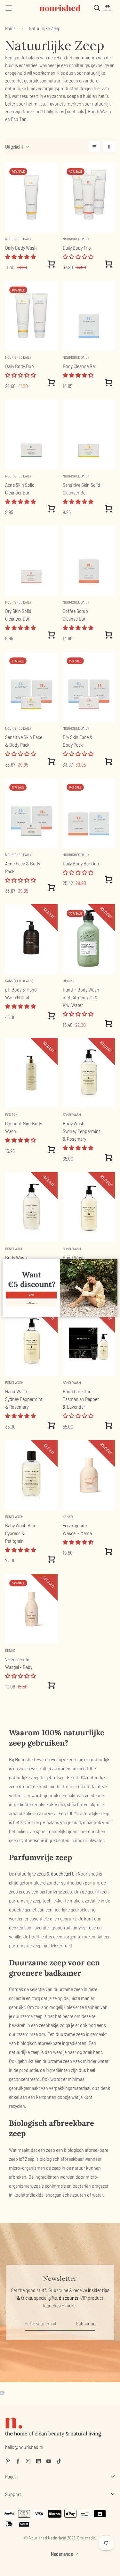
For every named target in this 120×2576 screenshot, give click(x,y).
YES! (31, 1295)
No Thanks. (31, 1303)
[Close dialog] (114, 1262)
